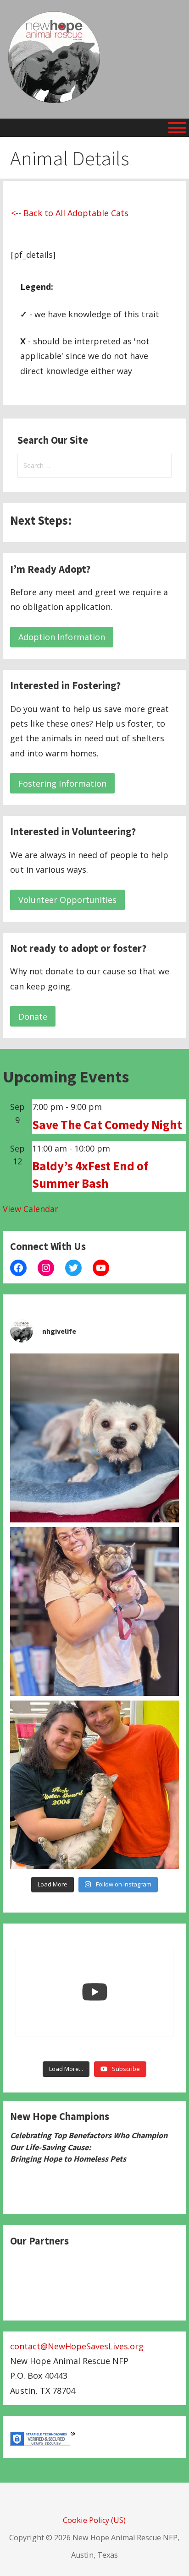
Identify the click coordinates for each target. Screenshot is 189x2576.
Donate (33, 1016)
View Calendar (31, 1209)
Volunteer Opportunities (67, 900)
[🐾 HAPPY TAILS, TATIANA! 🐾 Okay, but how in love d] (95, 1785)
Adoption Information (62, 637)
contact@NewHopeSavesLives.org (77, 2346)
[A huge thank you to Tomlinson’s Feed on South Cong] (95, 1611)
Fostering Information (62, 783)
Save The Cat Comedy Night (107, 1125)
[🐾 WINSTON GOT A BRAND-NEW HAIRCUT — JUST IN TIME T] (95, 1438)
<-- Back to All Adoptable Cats (70, 213)
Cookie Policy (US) (94, 2520)
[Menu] (177, 128)
